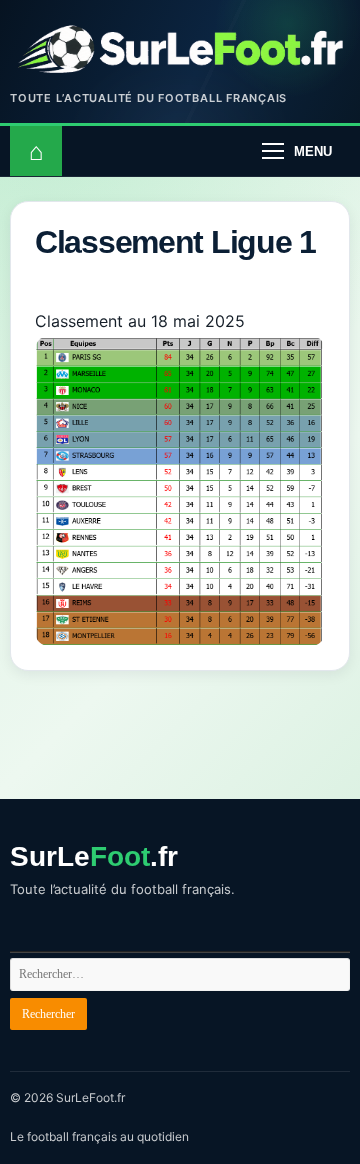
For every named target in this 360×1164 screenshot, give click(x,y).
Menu (313, 151)
